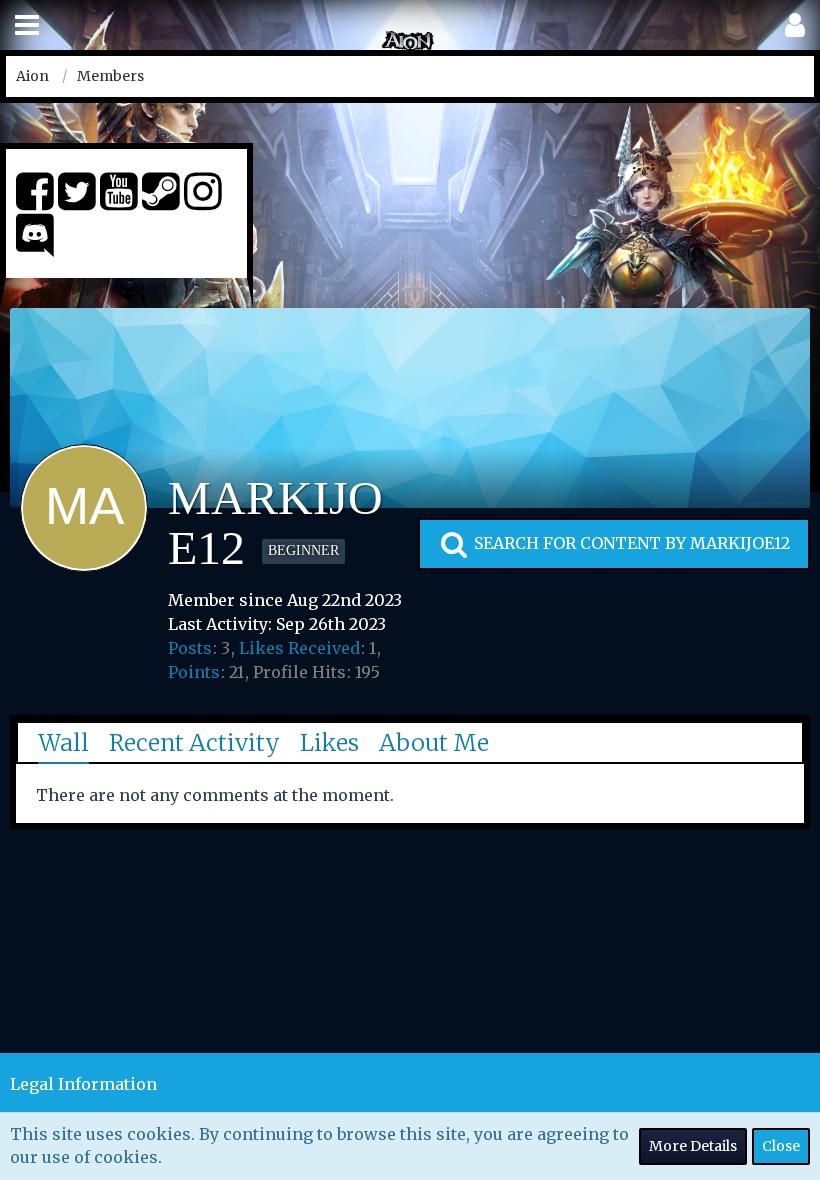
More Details (693, 1146)
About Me (434, 742)
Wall (63, 742)
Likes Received (299, 648)
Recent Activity (194, 742)
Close (781, 1146)
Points (194, 672)
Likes (329, 742)
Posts (190, 648)
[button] (27, 25)
